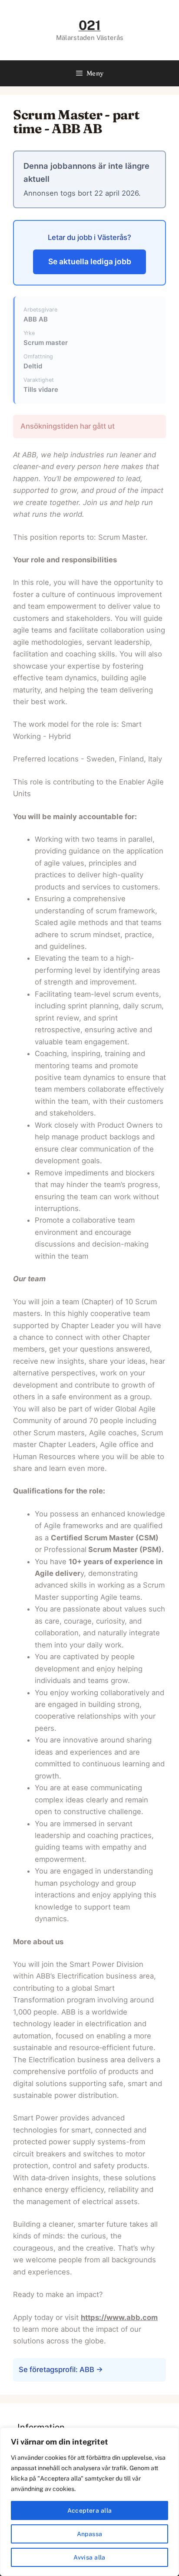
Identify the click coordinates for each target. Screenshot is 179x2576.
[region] (89, 2502)
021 (90, 25)
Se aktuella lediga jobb (90, 261)
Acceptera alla (90, 2510)
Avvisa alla (89, 2557)
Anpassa (90, 2534)
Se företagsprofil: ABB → (61, 2369)
